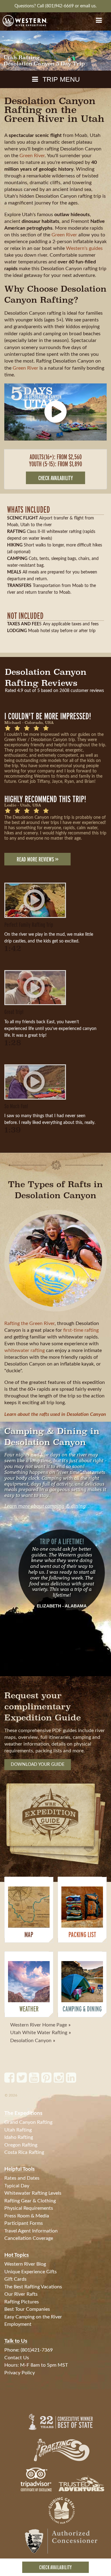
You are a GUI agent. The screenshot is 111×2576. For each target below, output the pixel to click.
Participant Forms (24, 2223)
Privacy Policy (20, 2373)
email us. (88, 6)
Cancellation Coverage (29, 2238)
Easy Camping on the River (33, 2317)
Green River (32, 156)
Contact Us (17, 2358)
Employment (18, 2324)
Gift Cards (15, 2279)
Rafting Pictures (22, 2302)
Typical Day (17, 2186)
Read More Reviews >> (37, 859)
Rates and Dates (22, 2178)
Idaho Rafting (19, 2137)
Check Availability (55, 2567)
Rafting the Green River (29, 1323)
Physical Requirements (29, 2208)
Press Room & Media (27, 2216)
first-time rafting (81, 1330)
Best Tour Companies (27, 2309)
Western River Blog (25, 2264)
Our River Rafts (21, 2294)
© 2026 (11, 2095)
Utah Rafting (18, 2130)
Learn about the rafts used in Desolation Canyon (55, 1414)
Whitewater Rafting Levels (33, 2193)
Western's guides (84, 248)
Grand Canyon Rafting (28, 2122)
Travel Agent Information (31, 2231)
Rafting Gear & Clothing (30, 2201)
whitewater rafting (25, 1350)
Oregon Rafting (21, 2145)
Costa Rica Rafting (24, 2152)
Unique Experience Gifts (31, 2272)
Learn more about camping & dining (45, 1506)
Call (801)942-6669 (56, 6)
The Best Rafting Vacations (33, 2287)
